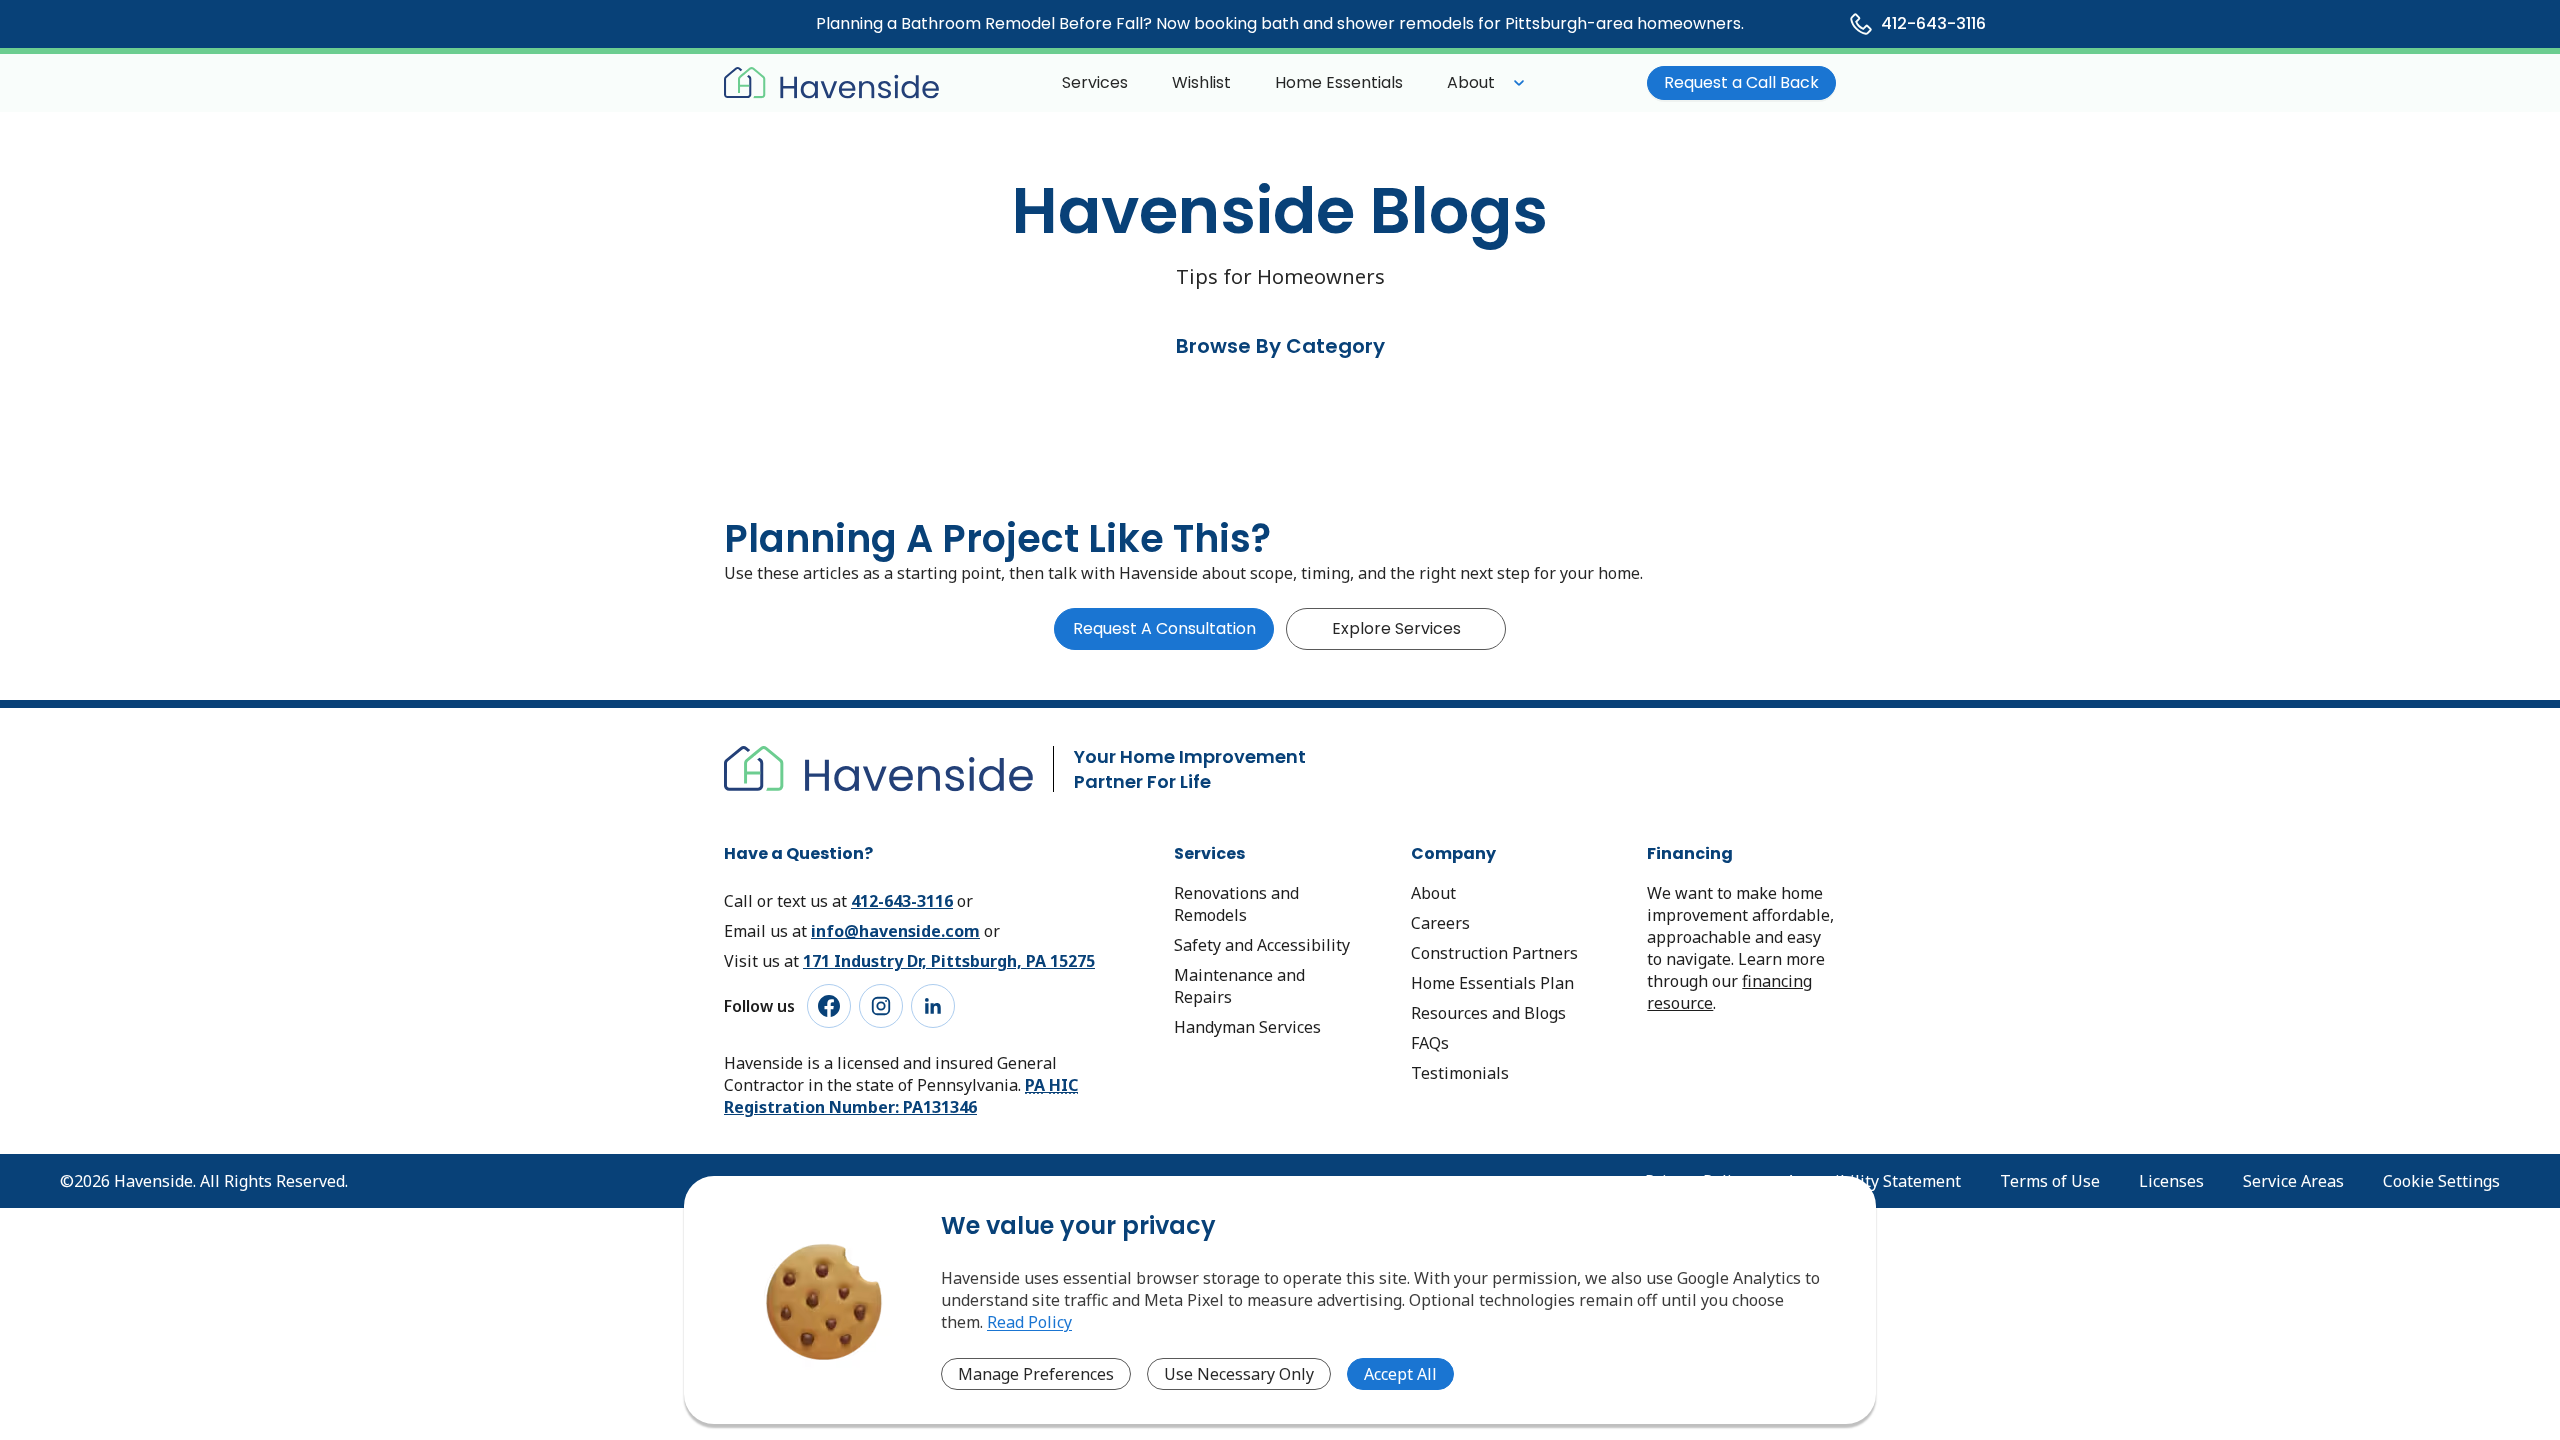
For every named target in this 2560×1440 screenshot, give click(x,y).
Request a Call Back (1741, 82)
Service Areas (2293, 1181)
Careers (1440, 923)
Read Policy (1029, 1322)
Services (1095, 82)
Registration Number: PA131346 (901, 1096)
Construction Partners (1494, 953)
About (1471, 82)
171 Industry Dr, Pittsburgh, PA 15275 (949, 961)
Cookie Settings (2441, 1181)
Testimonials (1460, 1073)
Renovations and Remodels (1236, 904)
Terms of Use (2050, 1181)
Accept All (1400, 1374)
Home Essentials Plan (1492, 983)
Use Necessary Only (1239, 1374)
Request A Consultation (1164, 628)
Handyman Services (1247, 1027)
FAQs (1430, 1043)
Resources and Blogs (1488, 1013)
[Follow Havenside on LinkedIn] (933, 1006)
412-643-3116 (902, 901)
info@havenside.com (895, 931)
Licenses (2171, 1181)
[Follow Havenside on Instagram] (881, 1006)
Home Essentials (1339, 82)
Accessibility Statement (1873, 1181)
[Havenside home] (831, 83)
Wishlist (1201, 82)
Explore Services (1396, 628)
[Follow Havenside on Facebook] (829, 1006)
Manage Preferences (1036, 1374)
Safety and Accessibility (1262, 945)
